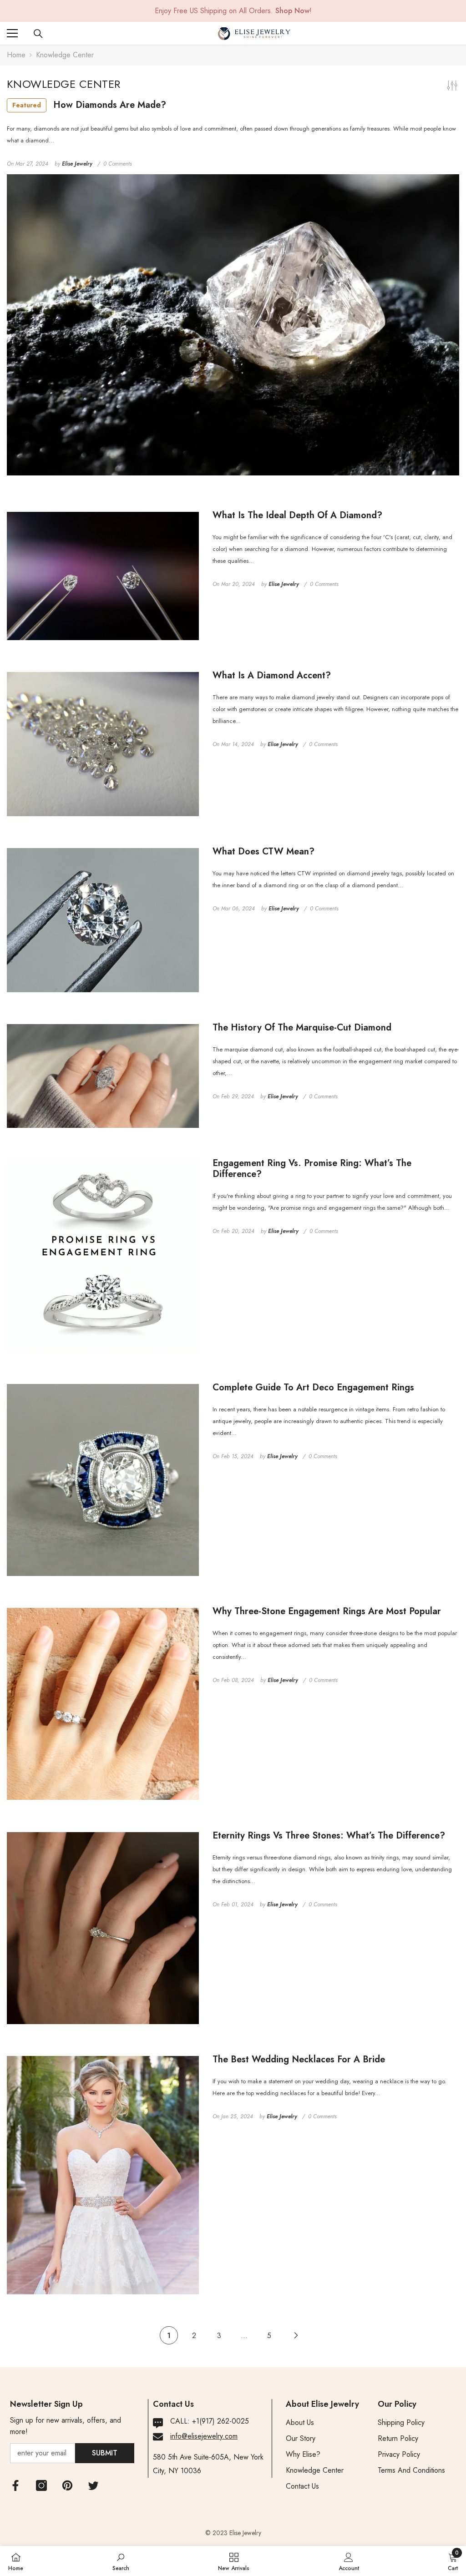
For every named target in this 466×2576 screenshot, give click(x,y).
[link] (121, 2561)
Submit (105, 2453)
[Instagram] (41, 2485)
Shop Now (292, 11)
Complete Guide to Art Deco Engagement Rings (313, 1388)
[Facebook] (15, 2485)
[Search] (38, 34)
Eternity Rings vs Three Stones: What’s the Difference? (329, 1836)
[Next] (296, 2336)
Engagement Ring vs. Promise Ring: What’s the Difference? (312, 1169)
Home (16, 55)
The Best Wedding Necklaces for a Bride (299, 2060)
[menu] (12, 33)
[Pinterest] (67, 2485)
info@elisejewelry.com (204, 2436)
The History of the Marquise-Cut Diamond (302, 1028)
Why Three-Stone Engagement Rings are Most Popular (327, 1611)
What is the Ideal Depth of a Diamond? (297, 515)
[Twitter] (93, 2485)
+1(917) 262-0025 (220, 2421)
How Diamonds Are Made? (89, 105)
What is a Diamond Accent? (272, 676)
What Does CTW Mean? (263, 852)
